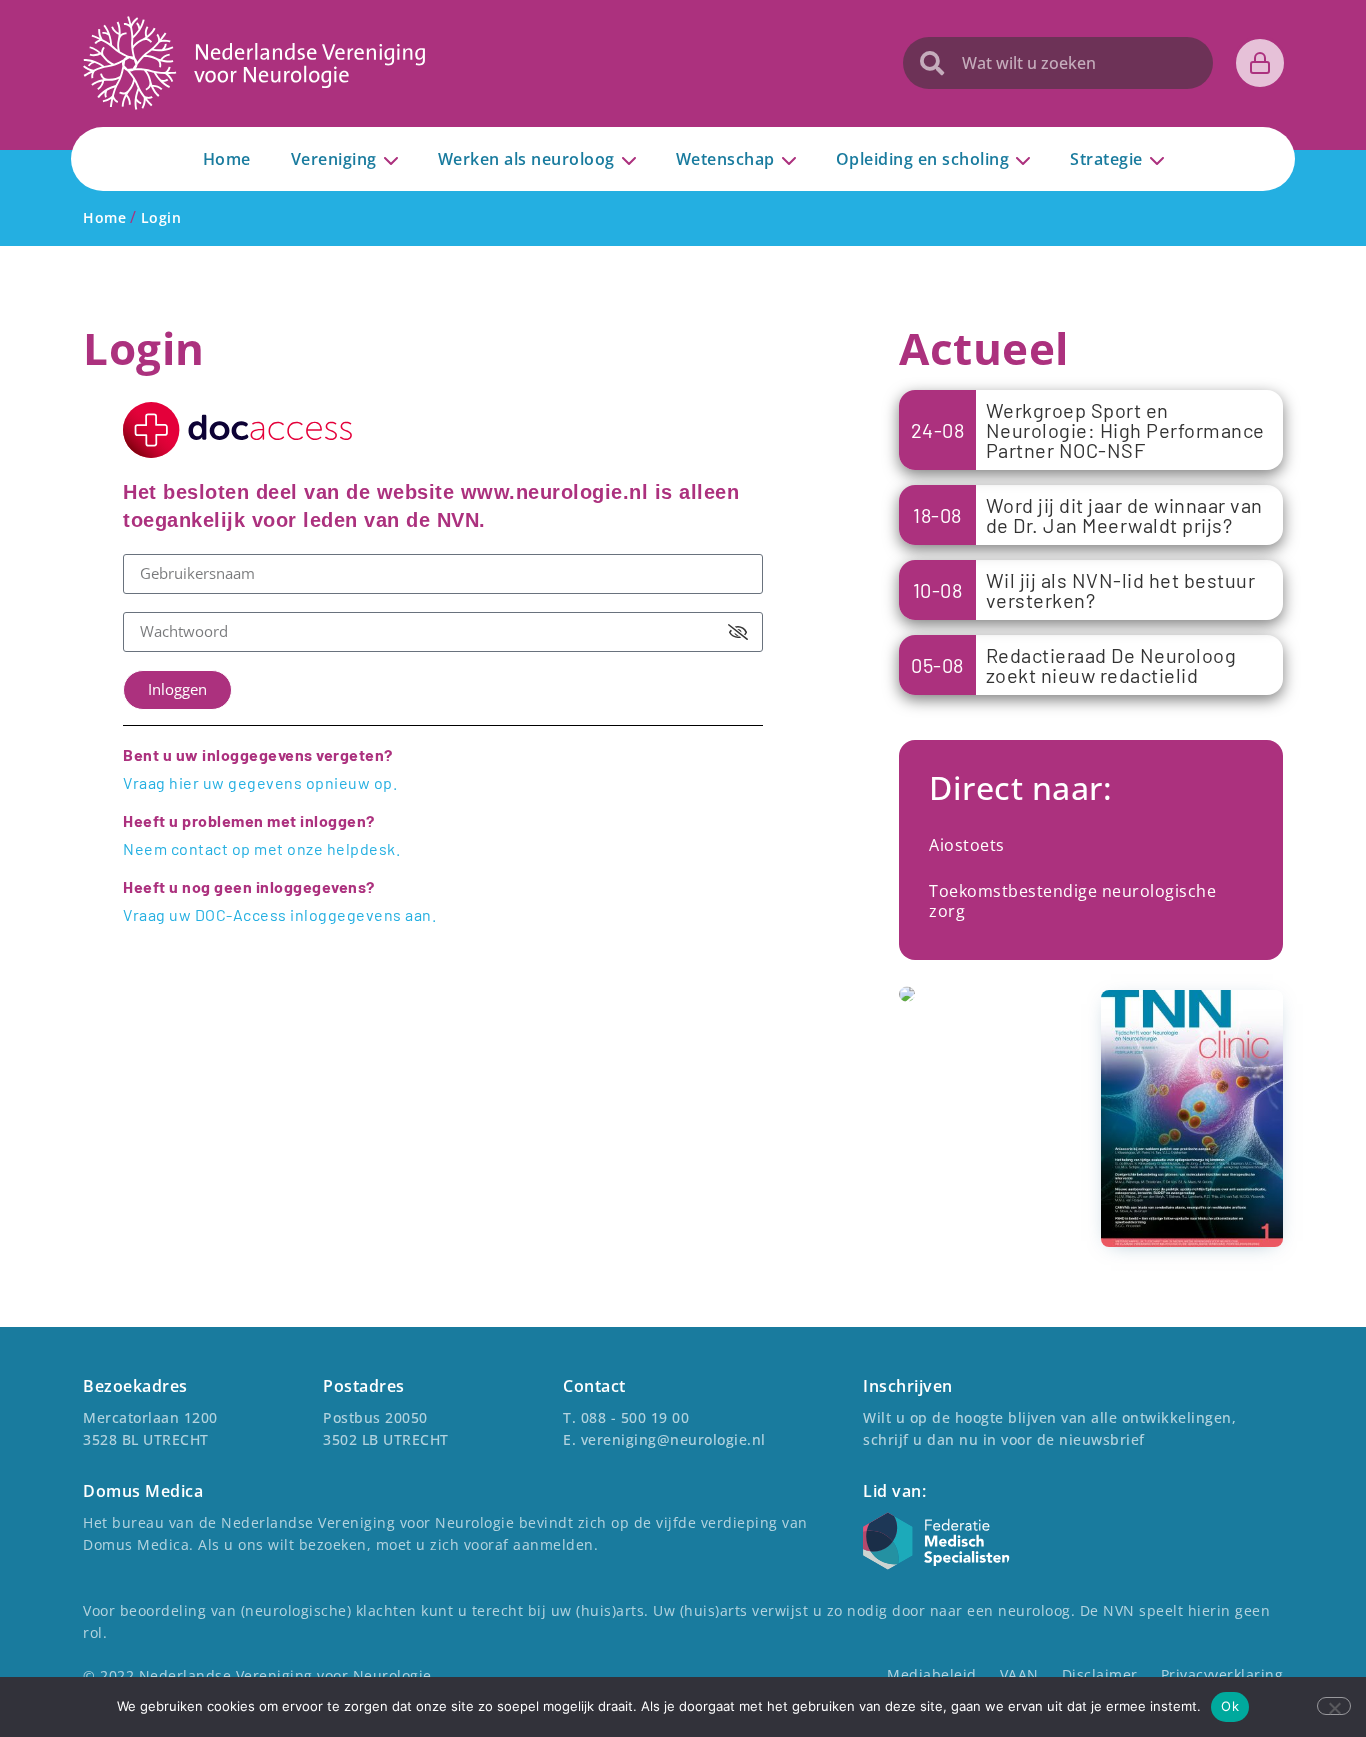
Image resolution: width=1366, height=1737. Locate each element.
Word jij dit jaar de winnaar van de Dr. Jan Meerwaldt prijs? (1124, 515)
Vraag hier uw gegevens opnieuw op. (260, 782)
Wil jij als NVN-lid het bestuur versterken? (1121, 590)
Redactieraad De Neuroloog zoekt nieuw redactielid (1111, 665)
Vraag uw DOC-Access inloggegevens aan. (279, 914)
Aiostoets (967, 845)
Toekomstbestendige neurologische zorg (1072, 901)
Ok (1230, 1706)
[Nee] (1334, 1706)
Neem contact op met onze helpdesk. (261, 848)
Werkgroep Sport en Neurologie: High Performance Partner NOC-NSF (1125, 430)
